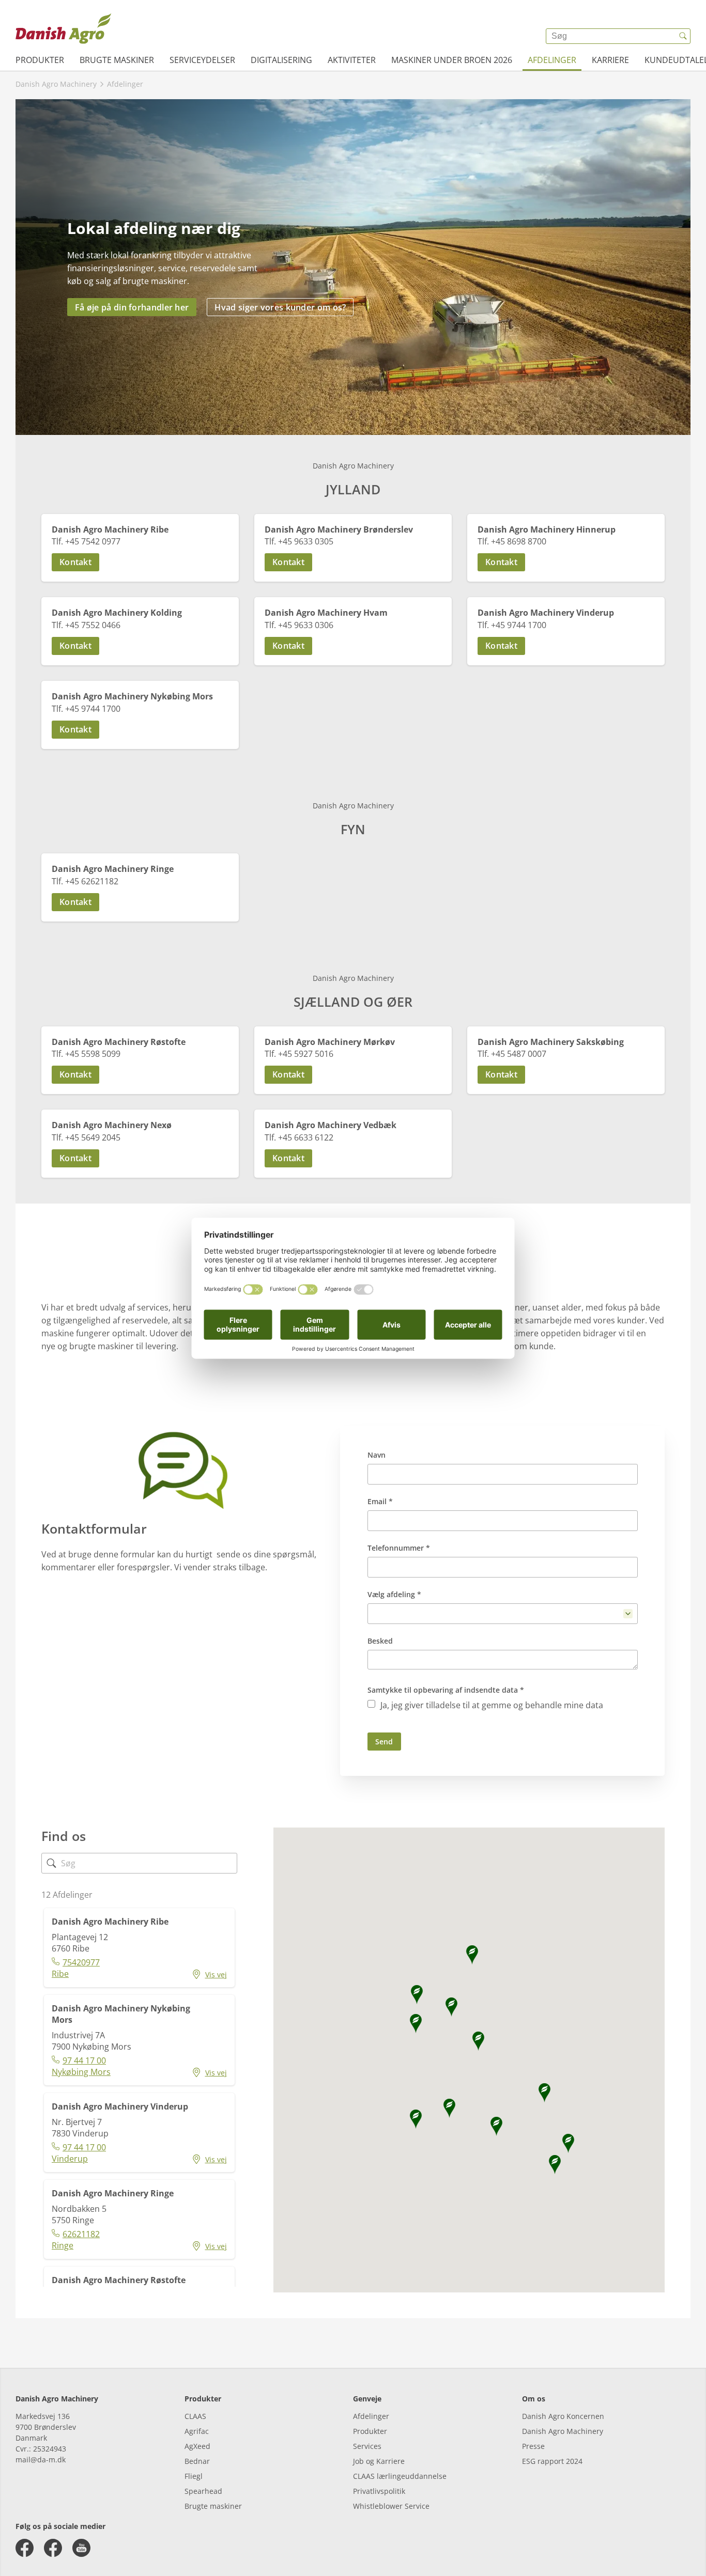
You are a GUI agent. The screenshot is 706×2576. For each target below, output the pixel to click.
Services (367, 2446)
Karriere (610, 60)
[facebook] (25, 2548)
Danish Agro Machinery (563, 2431)
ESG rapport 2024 (552, 2461)
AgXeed (197, 2446)
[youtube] (81, 2548)
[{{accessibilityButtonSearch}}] (683, 36)
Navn (377, 1455)
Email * (380, 1501)
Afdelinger (552, 60)
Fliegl (194, 2476)
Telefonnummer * (399, 1548)
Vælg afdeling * (394, 1594)
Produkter (40, 60)
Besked (380, 1641)
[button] (140, 562)
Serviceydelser (202, 60)
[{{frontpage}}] (64, 28)
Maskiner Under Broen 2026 (452, 60)
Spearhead (203, 2491)
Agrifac (197, 2431)
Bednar (197, 2461)
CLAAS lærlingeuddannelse (400, 2476)
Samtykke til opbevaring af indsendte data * (446, 1690)
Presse (533, 2446)
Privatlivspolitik (379, 2491)
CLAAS (195, 2416)
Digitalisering (281, 60)
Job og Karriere (379, 2461)
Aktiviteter (352, 60)
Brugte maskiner (117, 60)
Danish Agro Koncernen (563, 2416)
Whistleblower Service (391, 2506)
